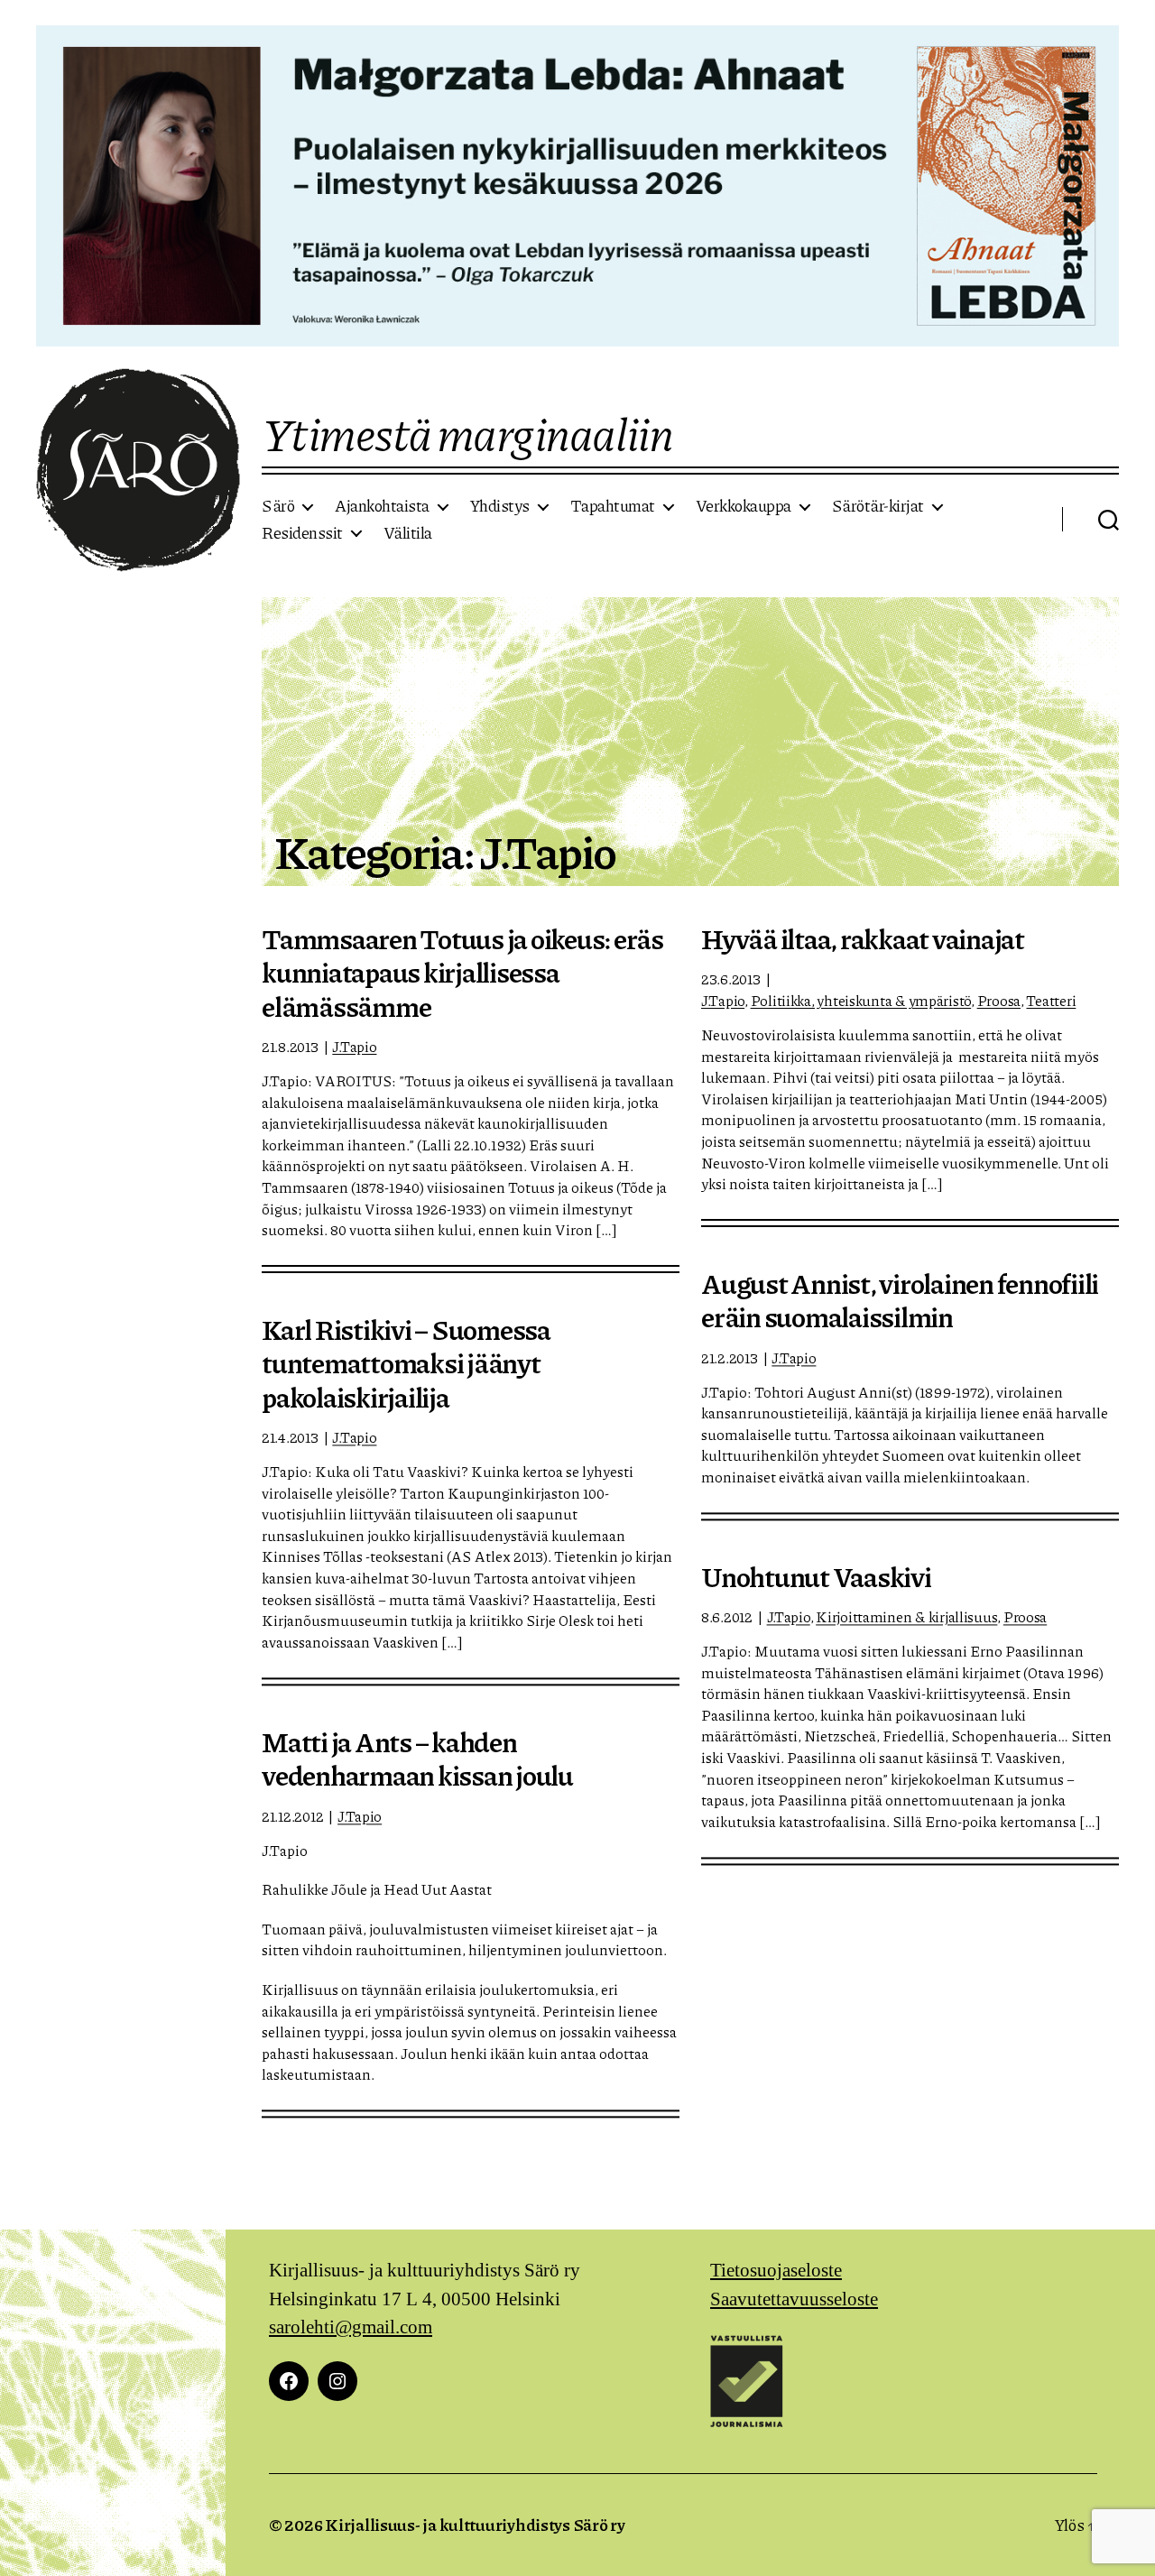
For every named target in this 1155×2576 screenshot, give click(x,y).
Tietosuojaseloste (776, 2271)
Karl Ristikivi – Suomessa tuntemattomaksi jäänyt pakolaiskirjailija (406, 1363)
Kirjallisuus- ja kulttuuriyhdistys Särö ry (475, 2525)
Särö (278, 506)
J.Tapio (354, 1046)
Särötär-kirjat (878, 506)
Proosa (999, 1000)
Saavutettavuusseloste (794, 2299)
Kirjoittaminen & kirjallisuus (906, 1616)
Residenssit (302, 533)
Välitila (408, 533)
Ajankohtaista (382, 506)
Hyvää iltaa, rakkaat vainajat (863, 938)
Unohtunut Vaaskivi (816, 1576)
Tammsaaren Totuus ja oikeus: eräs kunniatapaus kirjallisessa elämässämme (462, 972)
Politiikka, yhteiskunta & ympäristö (861, 1000)
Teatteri (1051, 1000)
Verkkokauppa (744, 506)
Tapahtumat (613, 506)
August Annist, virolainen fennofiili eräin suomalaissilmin (900, 1300)
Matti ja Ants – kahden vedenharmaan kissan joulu (417, 1759)
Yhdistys (500, 506)
